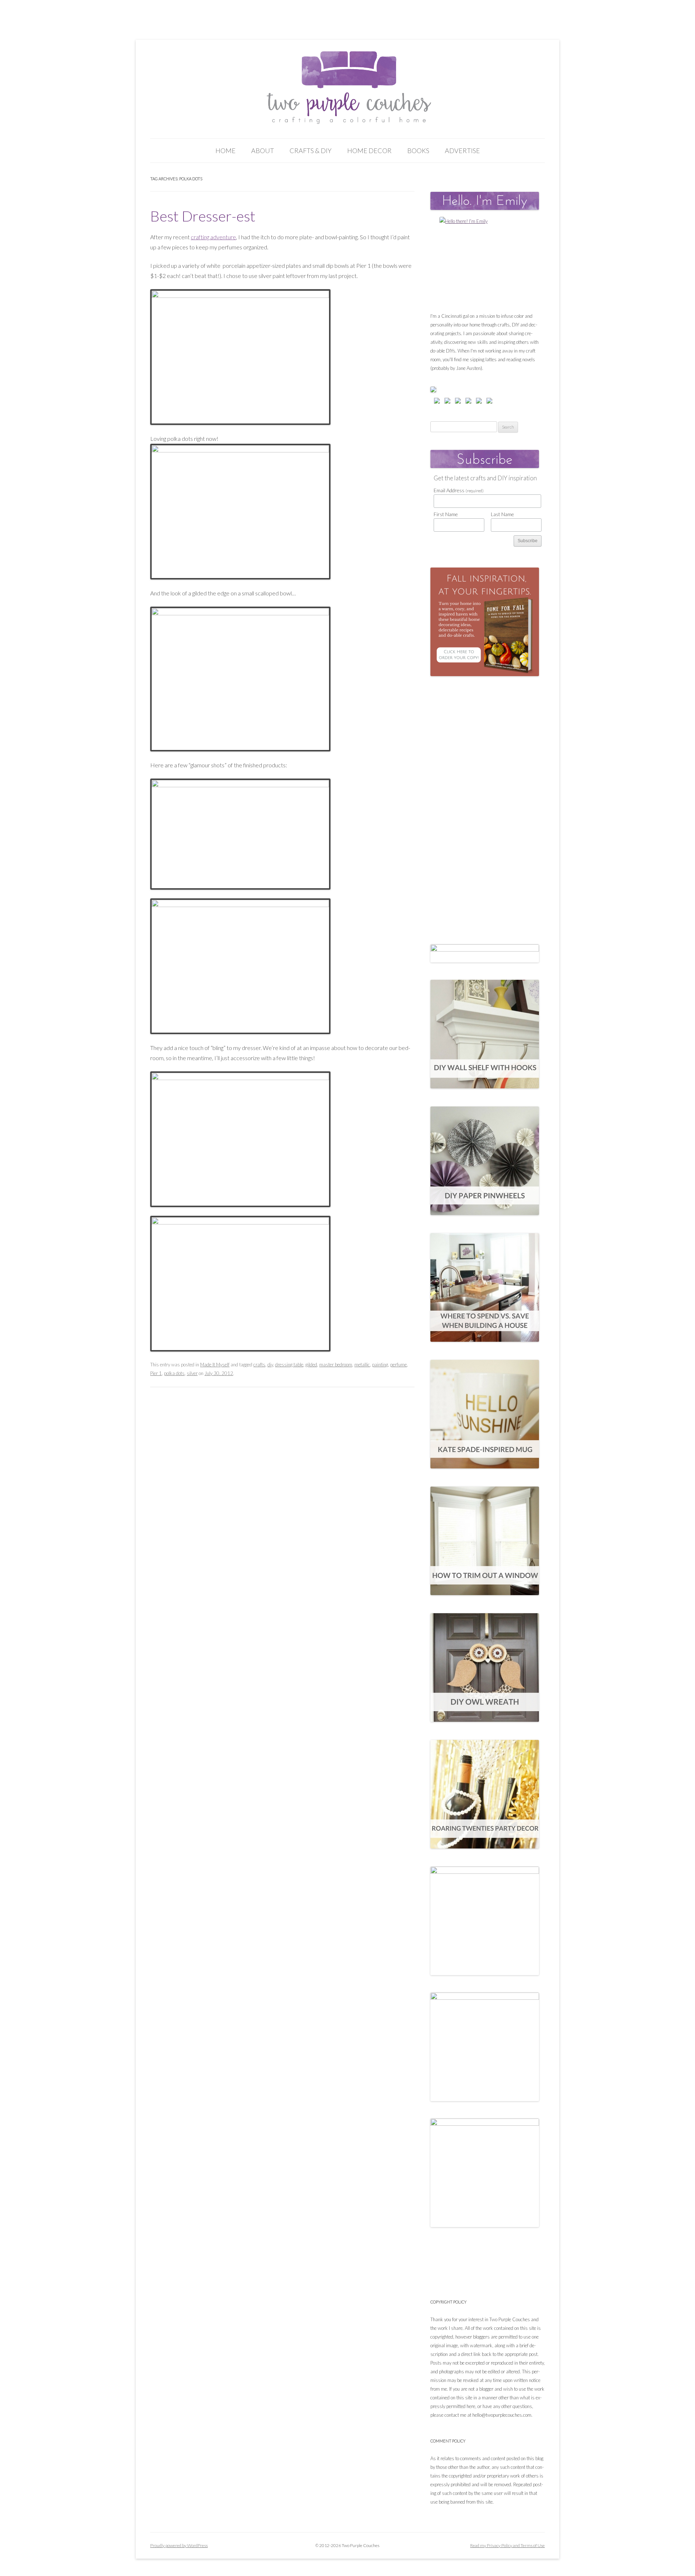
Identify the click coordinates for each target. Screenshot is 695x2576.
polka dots (174, 1373)
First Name (446, 514)
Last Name (502, 514)
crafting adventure (213, 237)
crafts (259, 1365)
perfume (399, 1365)
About (263, 151)
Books (418, 151)
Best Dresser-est (203, 216)
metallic (362, 1365)
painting (380, 1365)
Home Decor (369, 151)
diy (270, 1365)
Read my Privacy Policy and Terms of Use (507, 2545)
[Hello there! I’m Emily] (485, 262)
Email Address (459, 490)
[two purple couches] (348, 88)
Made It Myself (215, 1365)
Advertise (462, 151)
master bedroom (336, 1365)
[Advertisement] (485, 803)
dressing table (289, 1365)
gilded (311, 1365)
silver (192, 1373)
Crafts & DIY (311, 151)
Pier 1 (156, 1373)
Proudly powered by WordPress (179, 2545)
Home (226, 151)
